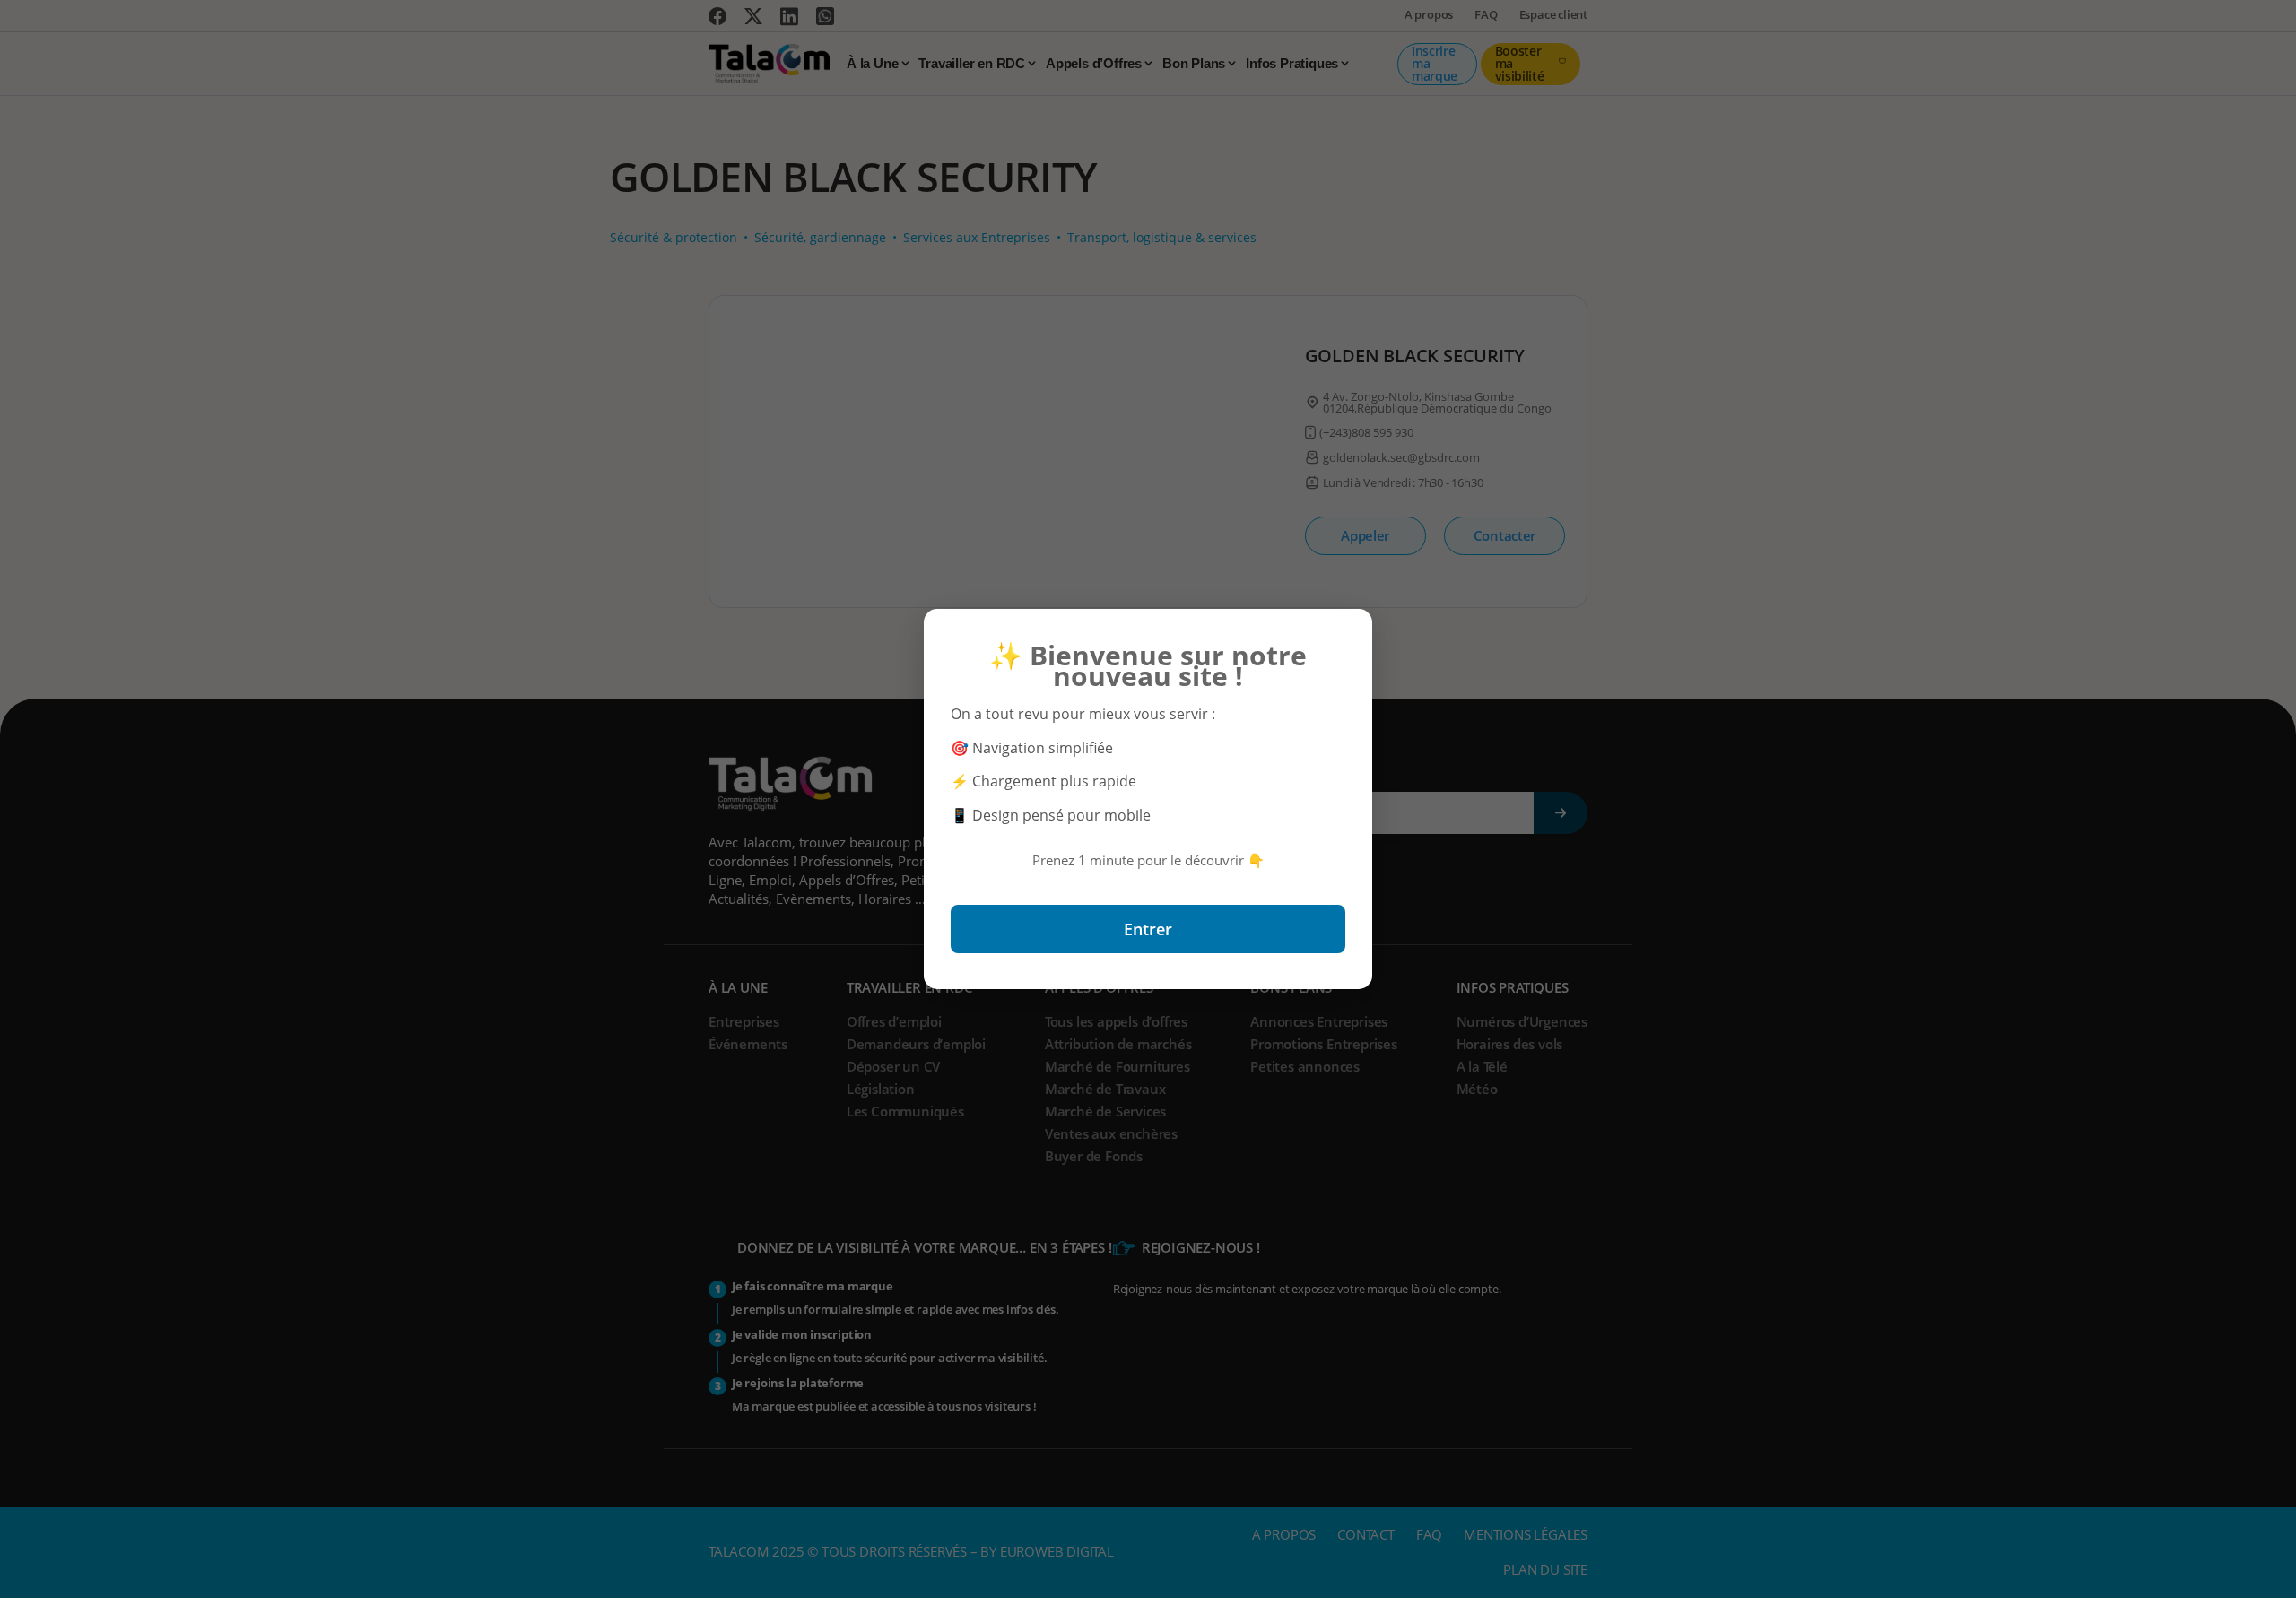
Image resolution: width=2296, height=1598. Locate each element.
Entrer (1148, 929)
